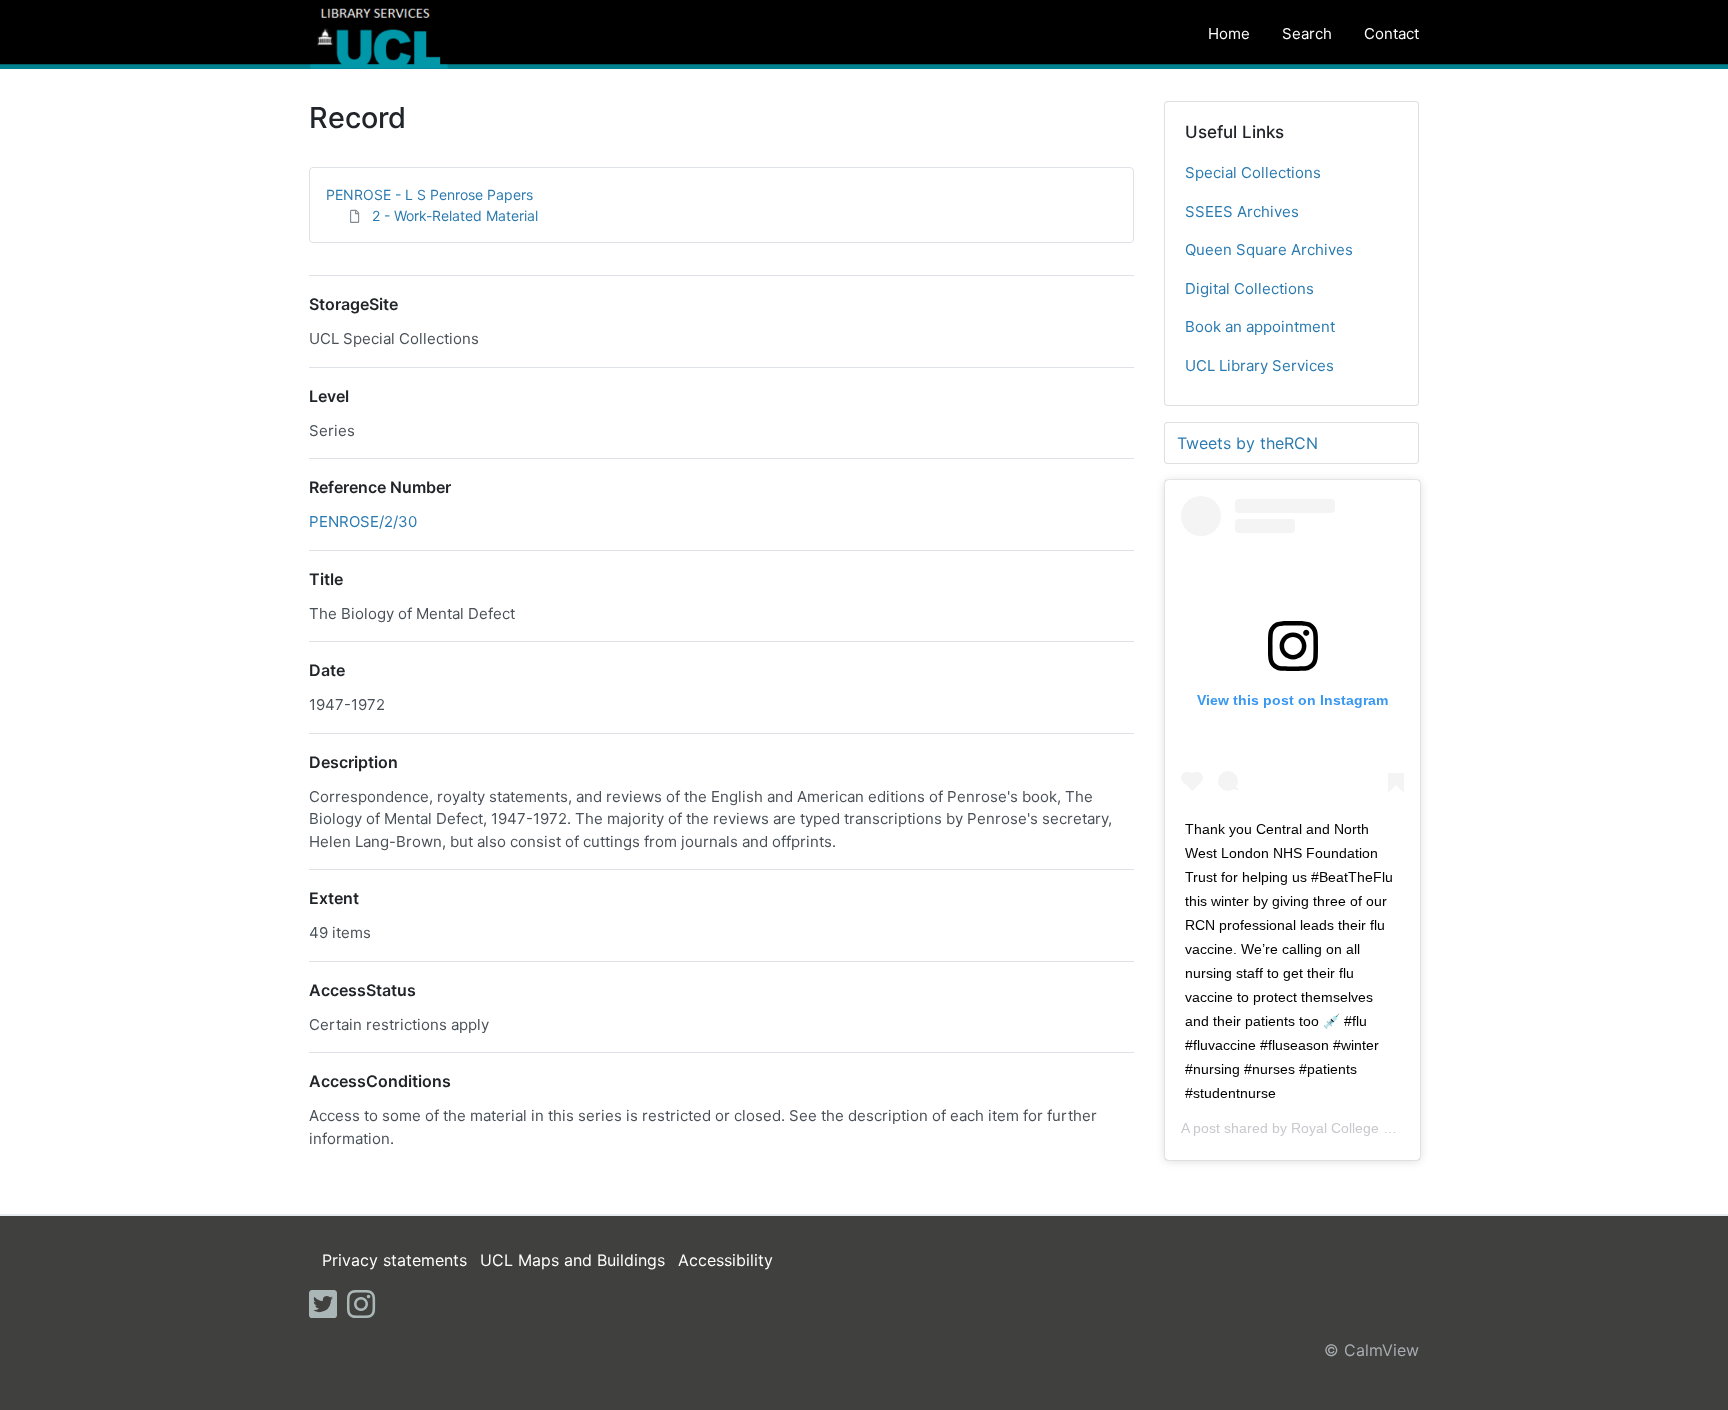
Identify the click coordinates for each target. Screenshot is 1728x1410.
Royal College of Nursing (1369, 1128)
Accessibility (725, 1260)
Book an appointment (1260, 326)
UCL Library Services (1259, 365)
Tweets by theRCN (1247, 443)
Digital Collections (1249, 288)
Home (1229, 33)
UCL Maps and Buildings (572, 1260)
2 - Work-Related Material (455, 215)
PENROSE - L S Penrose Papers (429, 194)
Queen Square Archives (1269, 249)
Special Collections (1253, 172)
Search (1307, 33)
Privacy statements (394, 1260)
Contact (1391, 33)
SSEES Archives (1242, 211)
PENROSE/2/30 (363, 521)
